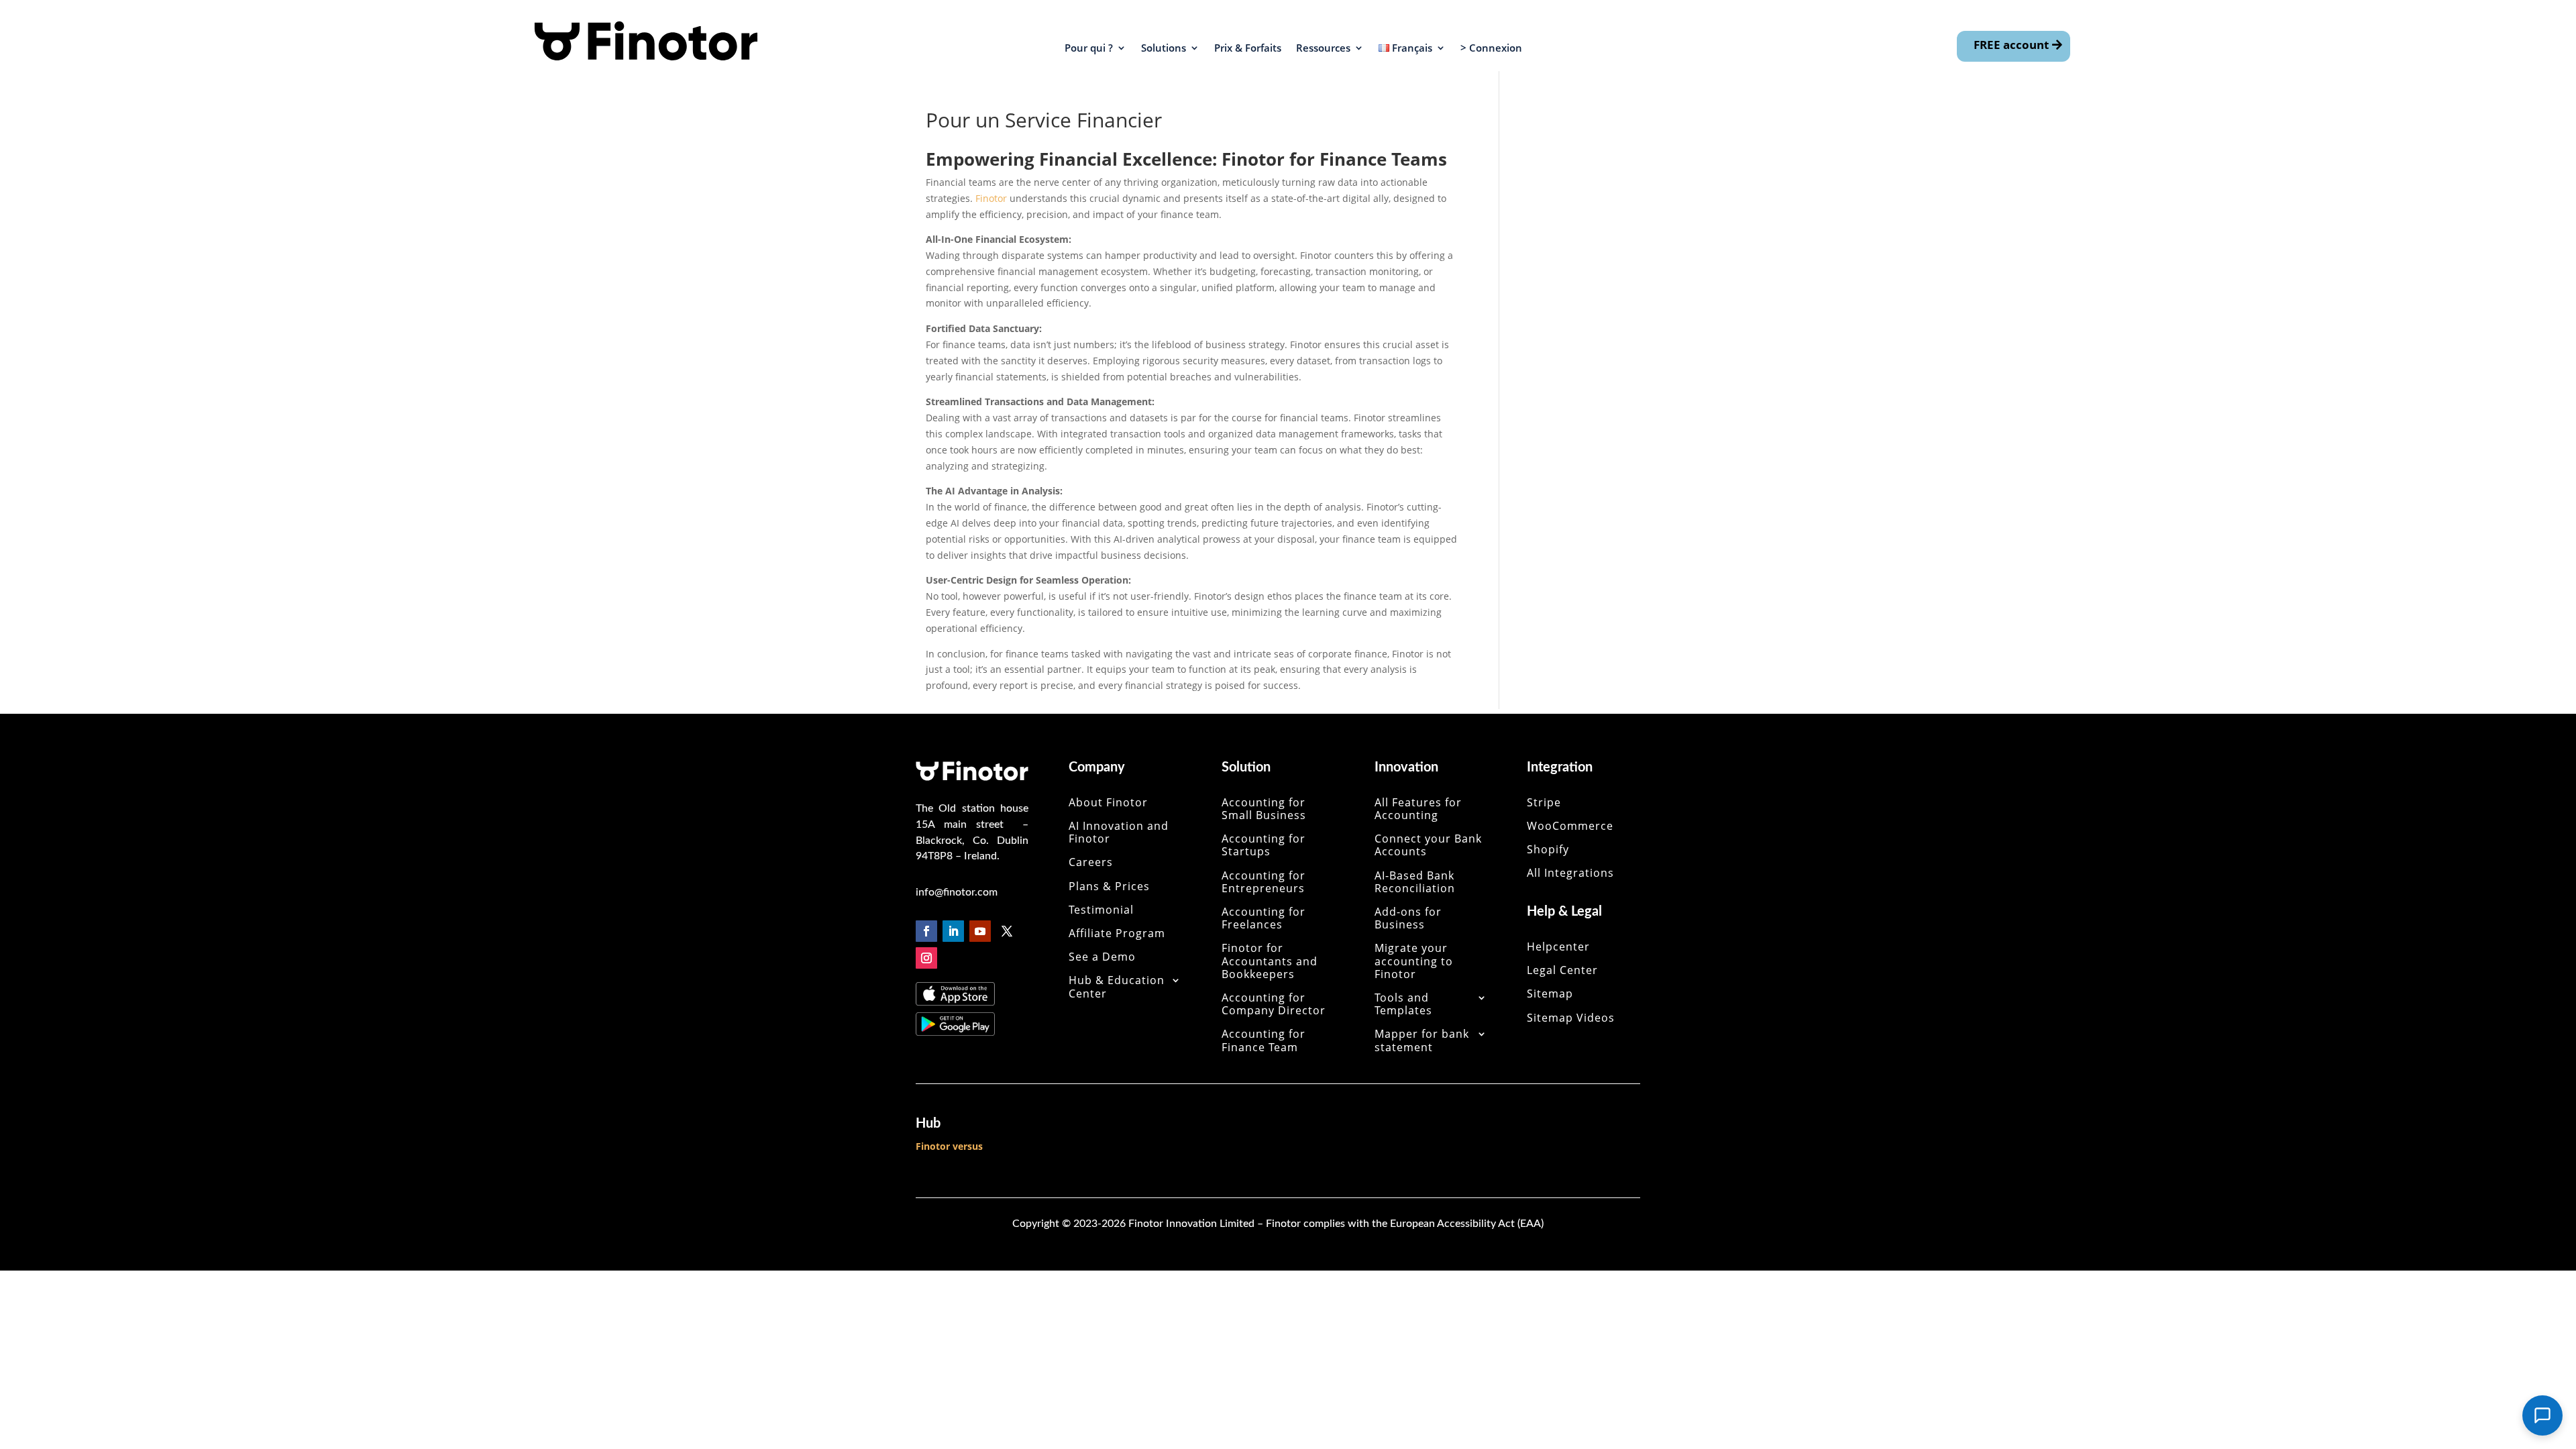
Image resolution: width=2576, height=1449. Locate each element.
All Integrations (1570, 873)
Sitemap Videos (1571, 1018)
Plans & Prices (1109, 887)
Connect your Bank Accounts (1428, 846)
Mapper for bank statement (1422, 1041)
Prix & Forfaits (1248, 49)
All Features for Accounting (1418, 809)
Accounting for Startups (1264, 846)
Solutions (1164, 49)
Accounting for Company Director (1274, 1005)
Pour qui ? (1089, 49)
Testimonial (1101, 910)
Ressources (1323, 49)
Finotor (991, 198)
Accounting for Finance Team (1264, 1041)
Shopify (1548, 850)
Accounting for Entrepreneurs (1264, 882)
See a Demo (1102, 957)
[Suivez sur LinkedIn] (953, 931)
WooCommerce (1570, 826)
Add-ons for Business (1408, 919)
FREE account (2011, 45)
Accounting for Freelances (1264, 919)
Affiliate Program (1117, 934)
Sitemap (1550, 994)
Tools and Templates (1403, 1005)
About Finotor (1108, 803)
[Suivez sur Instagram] (926, 958)
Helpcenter (1558, 947)
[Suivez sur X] (1007, 931)
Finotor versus (949, 1146)
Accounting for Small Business (1264, 809)
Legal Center (1562, 971)
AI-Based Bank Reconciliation (1415, 882)
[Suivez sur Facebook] (926, 931)
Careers (1091, 863)
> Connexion (1491, 49)
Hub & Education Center (1117, 987)
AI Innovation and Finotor (1119, 833)
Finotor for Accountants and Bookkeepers (1270, 961)
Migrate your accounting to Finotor (1414, 961)
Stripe (1544, 803)
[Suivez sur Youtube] (980, 931)
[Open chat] (2542, 1415)
